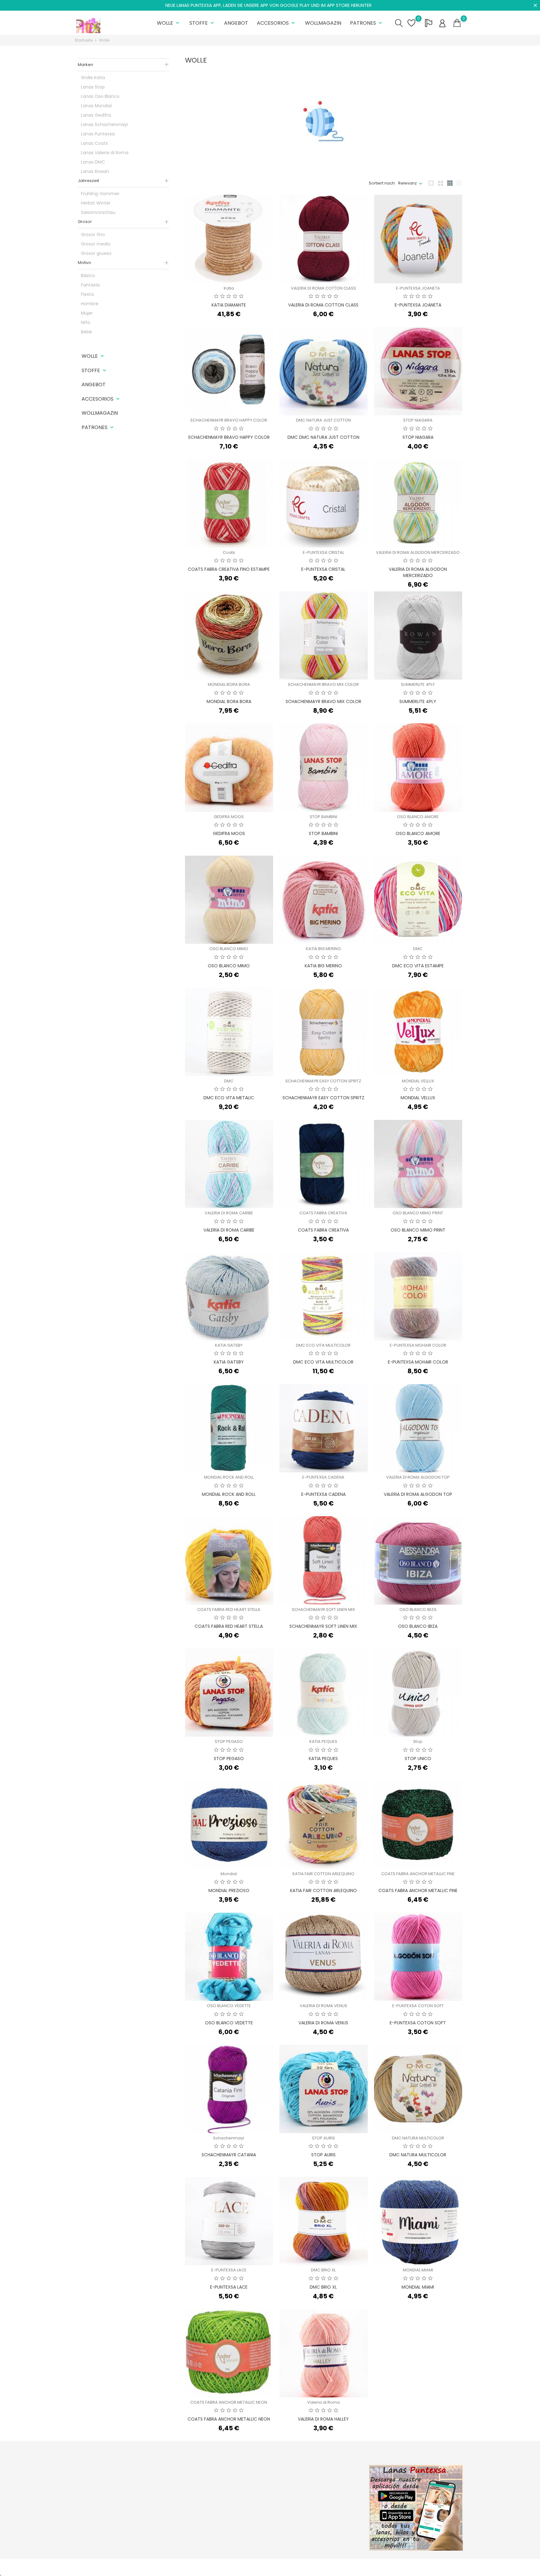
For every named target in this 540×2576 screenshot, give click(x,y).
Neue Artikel (186, 2490)
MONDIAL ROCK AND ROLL (229, 1477)
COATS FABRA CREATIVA (323, 1213)
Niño (86, 322)
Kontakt (248, 2520)
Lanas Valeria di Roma (105, 153)
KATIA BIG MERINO (323, 949)
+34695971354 (97, 2524)
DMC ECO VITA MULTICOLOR (323, 1345)
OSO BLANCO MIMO (229, 949)
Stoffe (202, 23)
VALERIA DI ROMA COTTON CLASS (323, 288)
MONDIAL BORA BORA (229, 684)
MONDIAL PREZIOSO (229, 1890)
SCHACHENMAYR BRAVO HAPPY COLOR (229, 420)
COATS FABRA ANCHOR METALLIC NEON (229, 2402)
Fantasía (90, 285)
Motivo (85, 263)
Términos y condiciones (264, 2500)
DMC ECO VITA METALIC (229, 1098)
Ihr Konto (320, 2468)
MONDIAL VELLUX (418, 1081)
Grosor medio (96, 244)
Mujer (87, 313)
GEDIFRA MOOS (229, 817)
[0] (457, 23)
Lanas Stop (93, 87)
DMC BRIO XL (323, 2270)
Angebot (236, 23)
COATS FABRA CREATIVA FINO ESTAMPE (229, 569)
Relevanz (407, 183)
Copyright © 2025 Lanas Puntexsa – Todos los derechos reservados (143, 2567)
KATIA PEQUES (323, 1741)
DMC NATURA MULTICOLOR (418, 2138)
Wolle (169, 23)
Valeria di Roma (323, 2402)
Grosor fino (93, 235)
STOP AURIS (323, 2138)
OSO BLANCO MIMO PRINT (418, 1213)
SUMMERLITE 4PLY (418, 684)
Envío (245, 2481)
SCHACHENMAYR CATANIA (229, 2155)
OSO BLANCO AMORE (418, 817)
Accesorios (277, 23)
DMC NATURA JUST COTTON (323, 420)
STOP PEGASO (229, 1741)
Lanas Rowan (95, 171)
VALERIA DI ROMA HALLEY (323, 2419)
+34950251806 (97, 2514)
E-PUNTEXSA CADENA (323, 1477)
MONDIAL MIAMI (418, 2270)
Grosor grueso (96, 253)
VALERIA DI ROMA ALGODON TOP (418, 1477)
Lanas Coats (94, 143)
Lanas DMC (93, 162)
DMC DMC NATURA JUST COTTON (323, 437)
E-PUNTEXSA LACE (229, 2270)
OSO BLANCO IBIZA (418, 1609)
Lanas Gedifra (96, 115)
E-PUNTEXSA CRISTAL (323, 552)
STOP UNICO (418, 1759)
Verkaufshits (187, 2500)
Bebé (86, 332)
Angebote (184, 2481)
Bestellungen (320, 2490)
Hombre (90, 304)
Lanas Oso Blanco (100, 96)
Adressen (316, 2510)
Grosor (85, 222)
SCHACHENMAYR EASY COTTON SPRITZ (323, 1081)
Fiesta (87, 294)
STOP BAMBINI (323, 817)
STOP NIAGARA (418, 420)
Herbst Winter (96, 203)
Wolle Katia (93, 78)
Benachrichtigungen (327, 2529)
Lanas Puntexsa (98, 134)
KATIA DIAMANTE (229, 305)
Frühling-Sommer (100, 194)
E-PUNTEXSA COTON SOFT (418, 2006)
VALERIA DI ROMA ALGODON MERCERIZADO (418, 552)
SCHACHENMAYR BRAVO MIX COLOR (323, 684)
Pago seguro (253, 2510)
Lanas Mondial (96, 106)
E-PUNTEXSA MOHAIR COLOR (418, 1345)
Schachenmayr (229, 2138)
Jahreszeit (88, 181)
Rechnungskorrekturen (330, 2500)
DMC (418, 949)
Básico (88, 276)
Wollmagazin (323, 23)
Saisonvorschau (98, 212)
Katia (229, 288)
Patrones (367, 23)
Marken (85, 65)
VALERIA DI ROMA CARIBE (229, 1213)
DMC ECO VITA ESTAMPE (418, 966)
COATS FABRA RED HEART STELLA (229, 1609)
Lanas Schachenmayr (105, 124)
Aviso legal (251, 2490)
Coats (229, 552)
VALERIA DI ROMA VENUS (323, 2006)
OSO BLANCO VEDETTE (229, 2006)
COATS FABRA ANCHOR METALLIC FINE (418, 1874)
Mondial (229, 1874)
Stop (418, 1741)
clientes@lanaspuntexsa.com (112, 2534)
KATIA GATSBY (229, 1345)
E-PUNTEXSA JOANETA (418, 288)
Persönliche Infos (324, 2481)
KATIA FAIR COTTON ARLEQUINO (323, 1874)
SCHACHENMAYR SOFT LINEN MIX (323, 1609)
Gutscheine (318, 2520)
